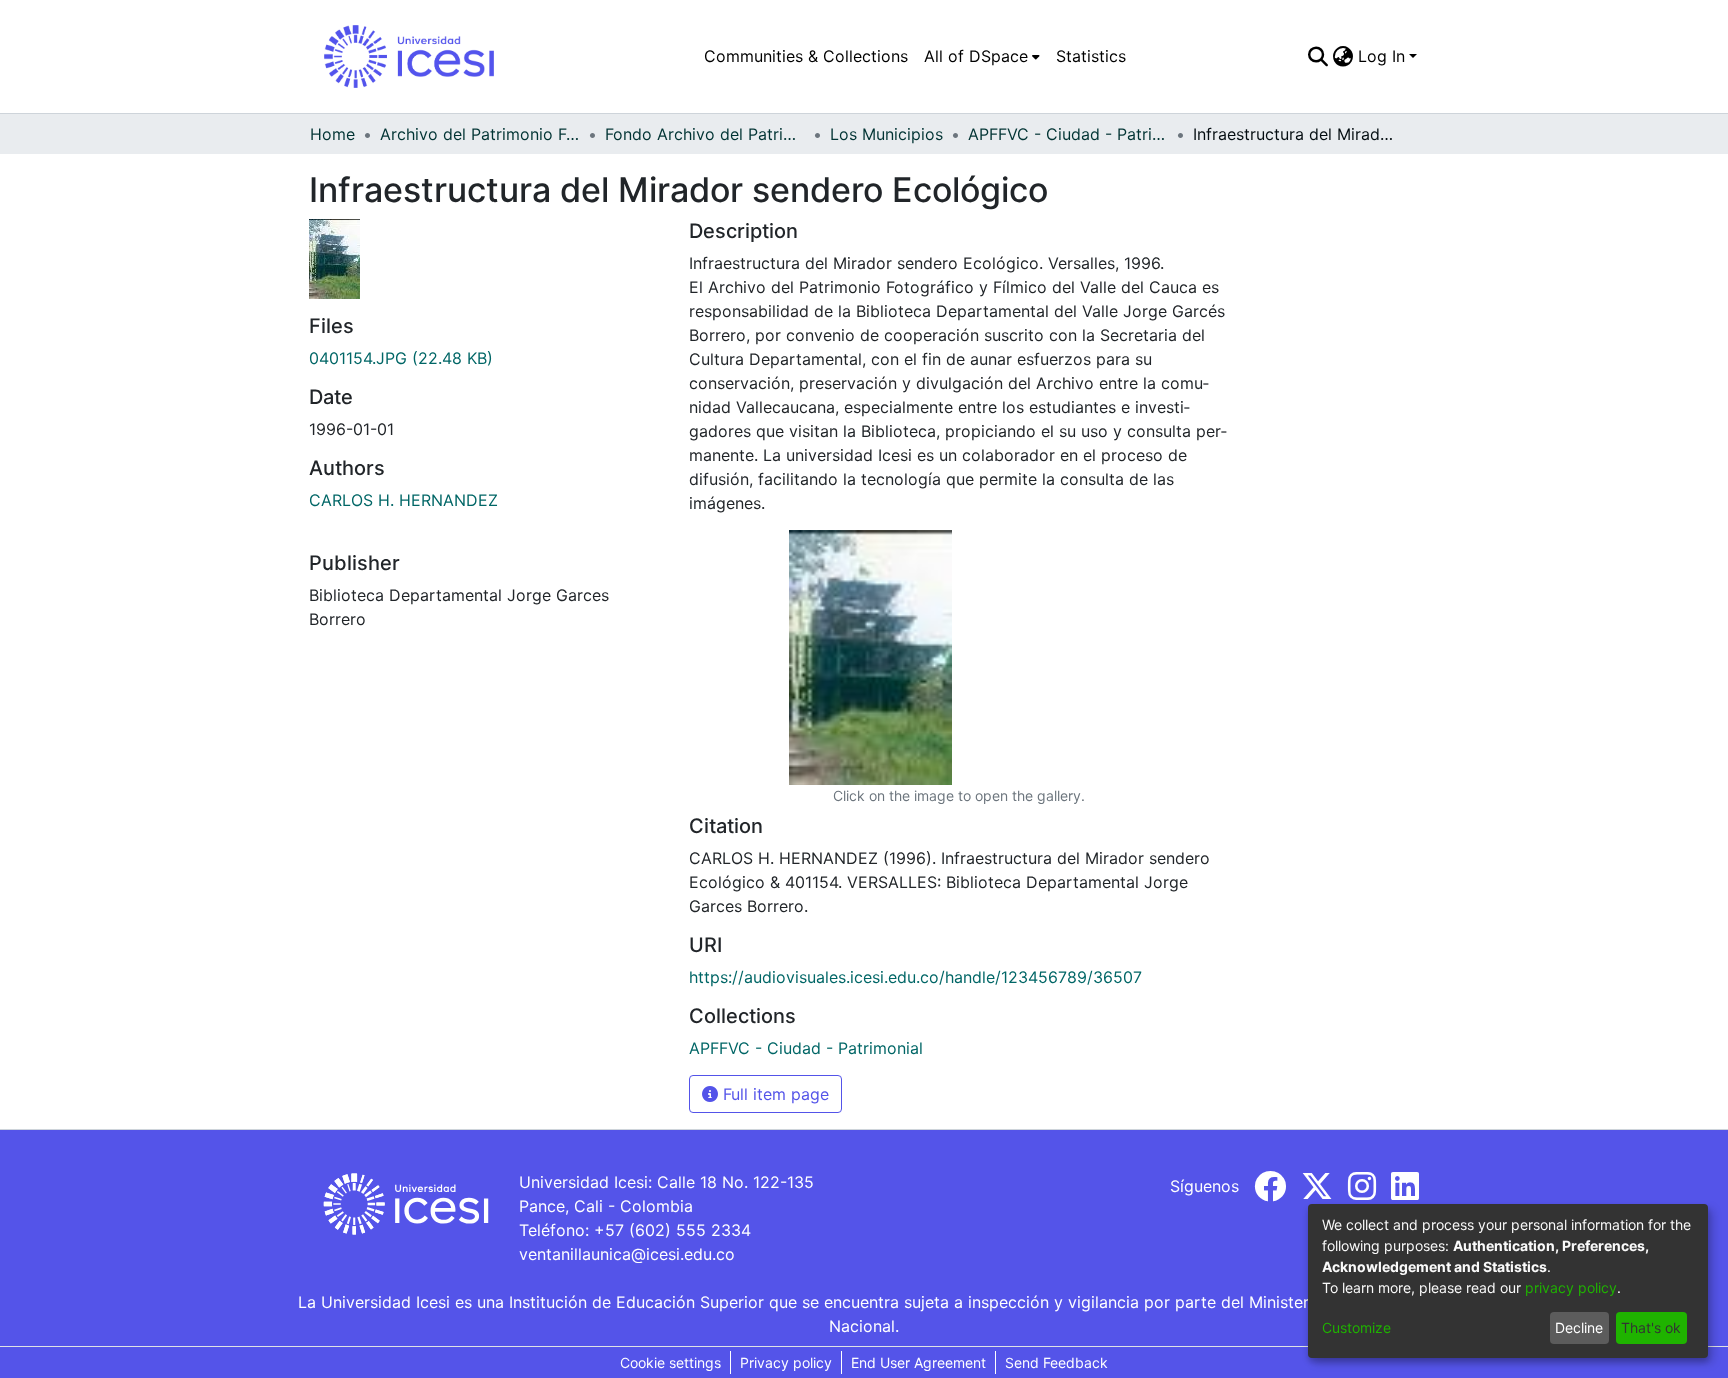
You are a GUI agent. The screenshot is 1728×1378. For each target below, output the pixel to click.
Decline (1579, 1327)
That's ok (1651, 1327)
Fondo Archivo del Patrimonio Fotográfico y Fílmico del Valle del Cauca (705, 134)
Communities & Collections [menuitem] (806, 56)
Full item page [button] (773, 1094)
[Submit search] (1318, 56)
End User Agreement (918, 1362)
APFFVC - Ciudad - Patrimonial (1068, 134)
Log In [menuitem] (1381, 56)
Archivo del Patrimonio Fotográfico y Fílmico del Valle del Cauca (480, 134)
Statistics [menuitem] (1091, 56)
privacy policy (1571, 1287)
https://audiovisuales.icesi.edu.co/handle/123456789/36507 (915, 977)
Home (332, 134)
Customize (1356, 1327)
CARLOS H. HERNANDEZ (403, 500)
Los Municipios (886, 134)
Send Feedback (1056, 1362)
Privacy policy (786, 1362)
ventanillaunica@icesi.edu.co (627, 1254)
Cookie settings (670, 1362)
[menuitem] (982, 56)
